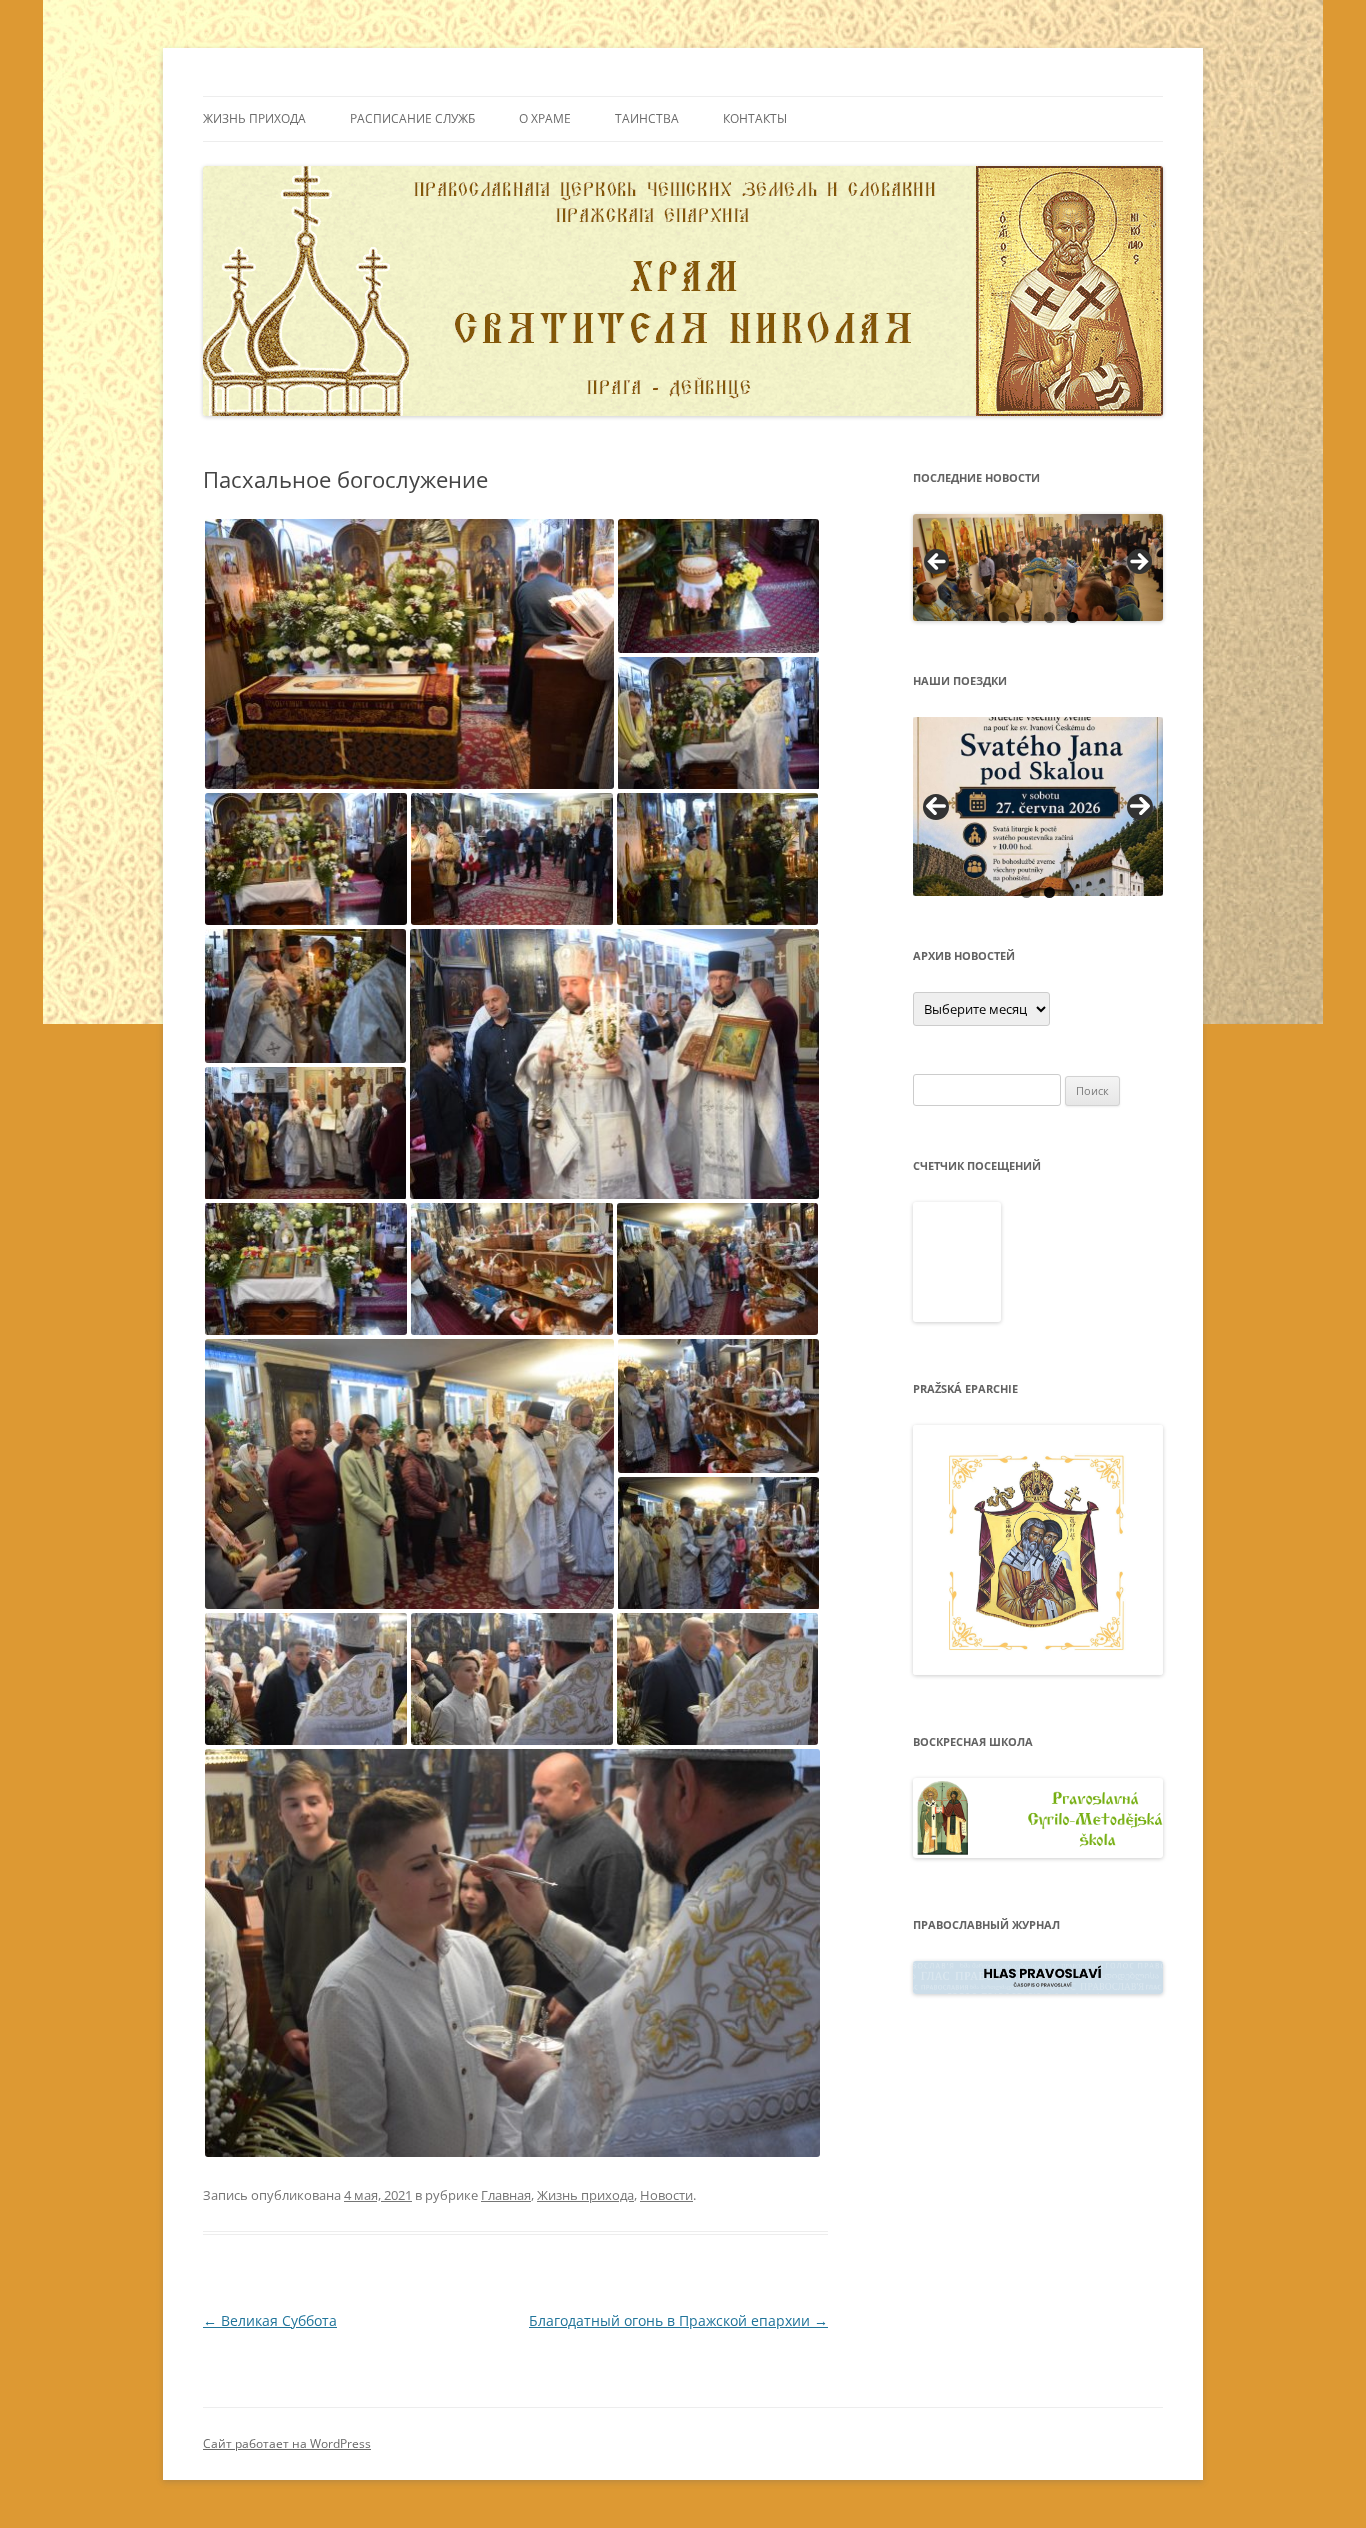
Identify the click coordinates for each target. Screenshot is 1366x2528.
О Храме (545, 118)
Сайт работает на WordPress (287, 2443)
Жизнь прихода (254, 118)
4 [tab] (1072, 617)
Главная (506, 2195)
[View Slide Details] (1038, 567)
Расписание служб (412, 118)
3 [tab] (1049, 617)
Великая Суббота (270, 2320)
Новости (666, 2195)
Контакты (755, 118)
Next (1140, 807)
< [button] (938, 563)
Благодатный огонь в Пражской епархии (678, 2320)
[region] (1038, 567)
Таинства (647, 118)
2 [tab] (1026, 617)
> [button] (1138, 563)
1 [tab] (1003, 617)
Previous (936, 807)
